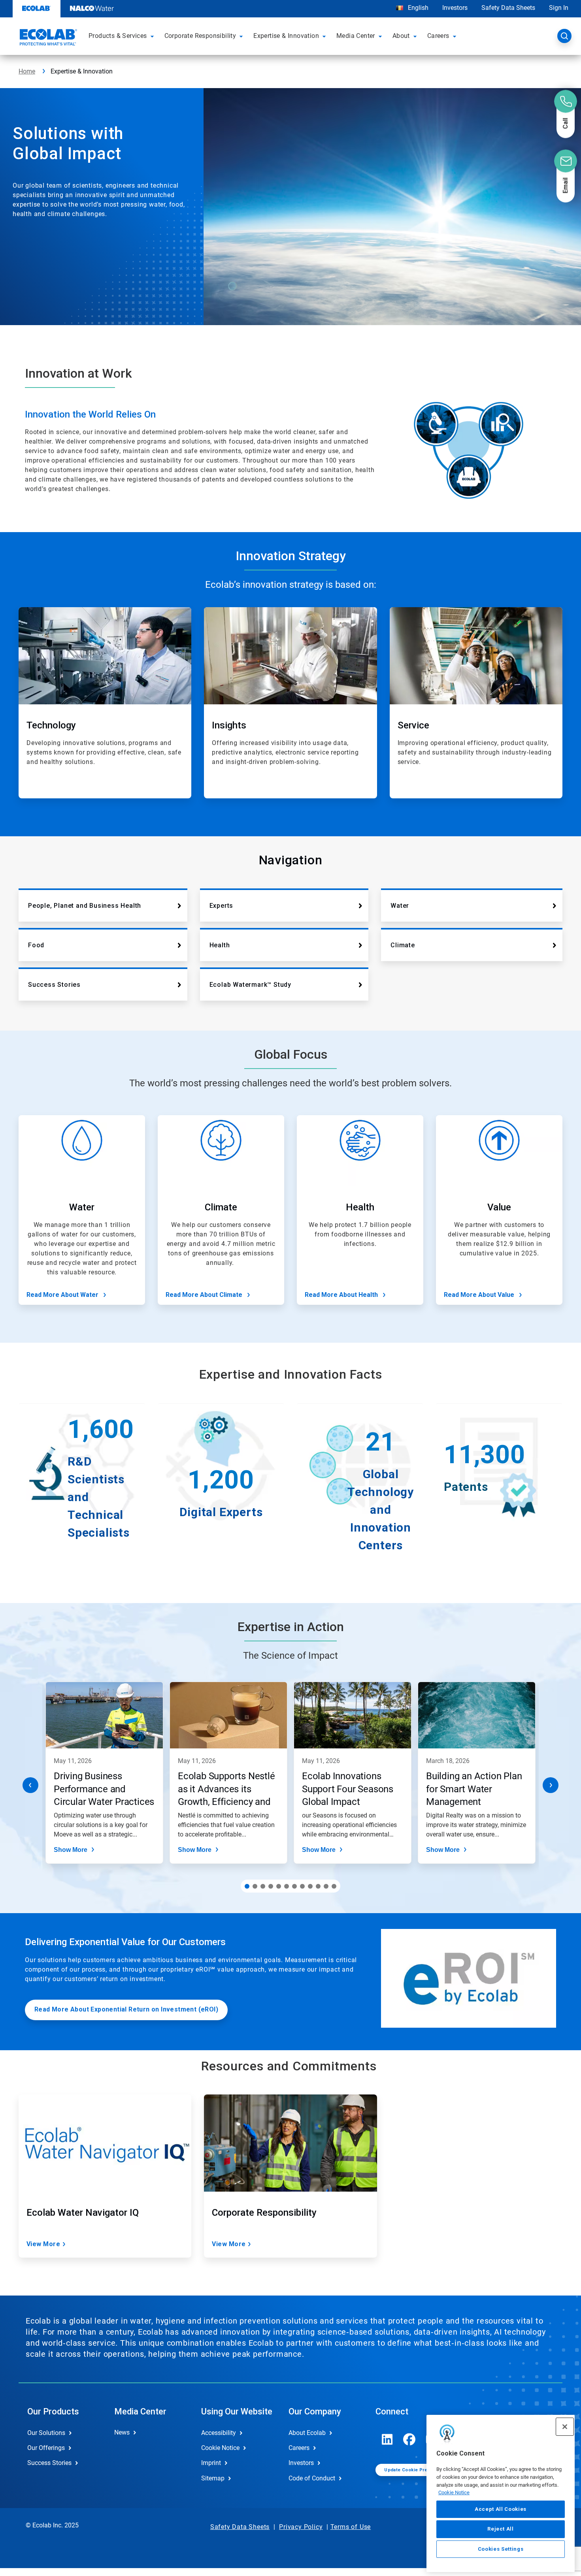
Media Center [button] (356, 36)
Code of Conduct (312, 2478)
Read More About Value (479, 1295)
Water (400, 906)
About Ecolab (307, 2433)
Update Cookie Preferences (416, 2470)
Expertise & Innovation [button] (286, 36)
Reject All (501, 2529)
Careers (299, 2448)
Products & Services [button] (118, 36)
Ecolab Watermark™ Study (250, 985)
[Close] (565, 2427)
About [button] (401, 36)
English (417, 8)
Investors (455, 8)
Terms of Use (351, 2527)
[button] (153, 36)
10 (318, 1886)
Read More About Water (62, 1295)
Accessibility (219, 2433)
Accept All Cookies (501, 2509)
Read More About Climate (204, 1295)
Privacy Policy (301, 2527)
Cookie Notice (454, 2492)
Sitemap (213, 2478)
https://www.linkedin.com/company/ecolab (387, 2439)
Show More (71, 1850)
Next (551, 1785)
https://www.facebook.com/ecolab (409, 2439)
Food (36, 945)
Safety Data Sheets (508, 8)
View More (43, 2244)
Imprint (211, 2463)
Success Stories (54, 985)
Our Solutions (46, 2433)
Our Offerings (46, 2448)
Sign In (559, 8)
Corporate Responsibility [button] (200, 36)
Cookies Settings (501, 2549)
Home (27, 71)
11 (326, 1886)
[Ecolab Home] (47, 38)
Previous (30, 1785)
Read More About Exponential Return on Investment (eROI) (126, 2009)
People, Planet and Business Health (85, 906)
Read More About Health (341, 1295)
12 (334, 1886)
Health (220, 945)
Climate (403, 945)
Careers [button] (438, 36)
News (122, 2432)
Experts (222, 906)
